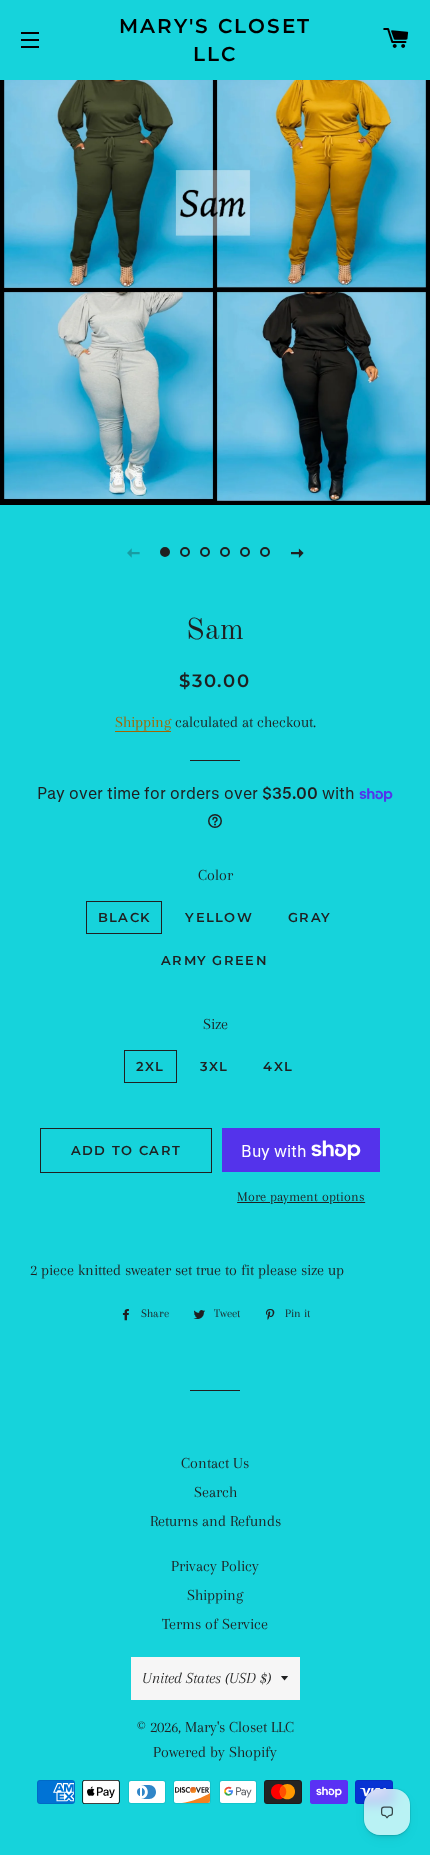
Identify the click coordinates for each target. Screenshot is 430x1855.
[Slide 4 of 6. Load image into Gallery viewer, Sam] (225, 552)
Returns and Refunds (215, 1521)
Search (215, 1492)
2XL (150, 1066)
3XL (214, 1066)
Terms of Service (215, 1624)
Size (215, 1024)
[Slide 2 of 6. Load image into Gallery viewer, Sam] (185, 552)
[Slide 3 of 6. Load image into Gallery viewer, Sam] (205, 552)
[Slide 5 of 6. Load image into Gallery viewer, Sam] (245, 552)
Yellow (219, 917)
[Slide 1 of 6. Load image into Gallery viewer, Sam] (165, 552)
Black (124, 917)
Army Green (214, 960)
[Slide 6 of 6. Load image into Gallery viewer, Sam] (265, 552)
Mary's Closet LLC (215, 40)
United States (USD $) (206, 1678)
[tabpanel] (215, 290)
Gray (309, 917)
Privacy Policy (215, 1566)
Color (215, 875)
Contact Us (215, 1463)
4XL (278, 1066)
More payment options (301, 1196)
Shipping (143, 722)
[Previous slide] (133, 552)
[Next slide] (297, 552)
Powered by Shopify (215, 1752)
